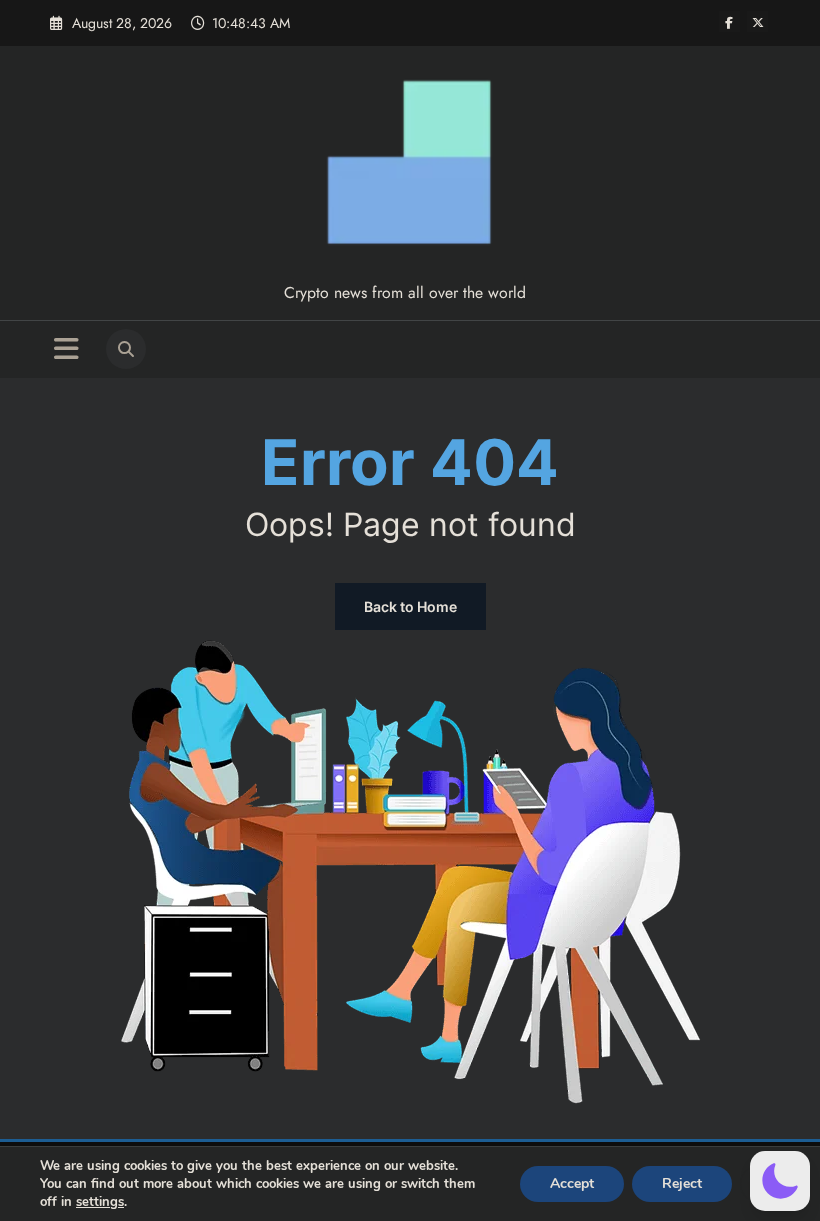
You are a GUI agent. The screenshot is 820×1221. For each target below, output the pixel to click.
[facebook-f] (729, 21)
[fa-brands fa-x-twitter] (757, 21)
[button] (780, 1181)
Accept (572, 1183)
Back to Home (410, 606)
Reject (682, 1183)
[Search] (126, 349)
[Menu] (66, 349)
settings (100, 1202)
